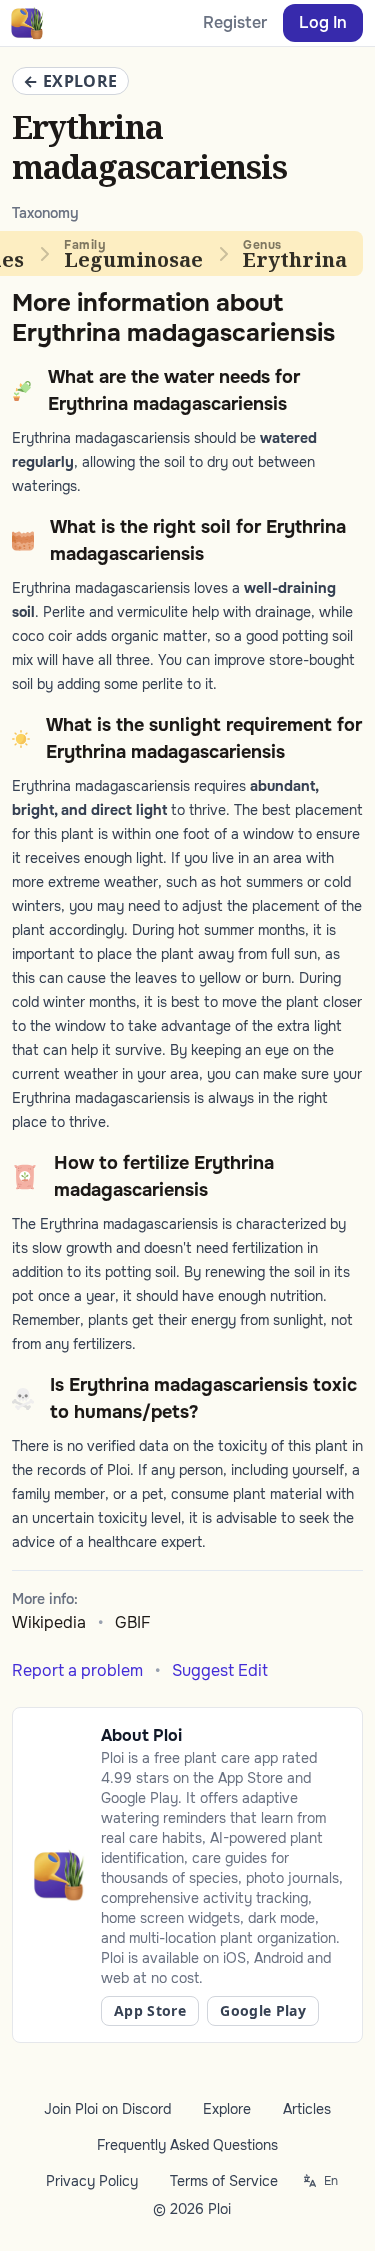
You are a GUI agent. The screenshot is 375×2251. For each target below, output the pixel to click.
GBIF (133, 1622)
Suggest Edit (220, 1670)
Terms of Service (224, 2181)
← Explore (70, 81)
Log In (323, 22)
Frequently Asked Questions (187, 2145)
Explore (227, 2109)
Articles (307, 2109)
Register (235, 22)
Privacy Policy (92, 2181)
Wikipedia (49, 1622)
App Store (150, 2010)
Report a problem (77, 1670)
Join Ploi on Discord (107, 2109)
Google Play (263, 2010)
